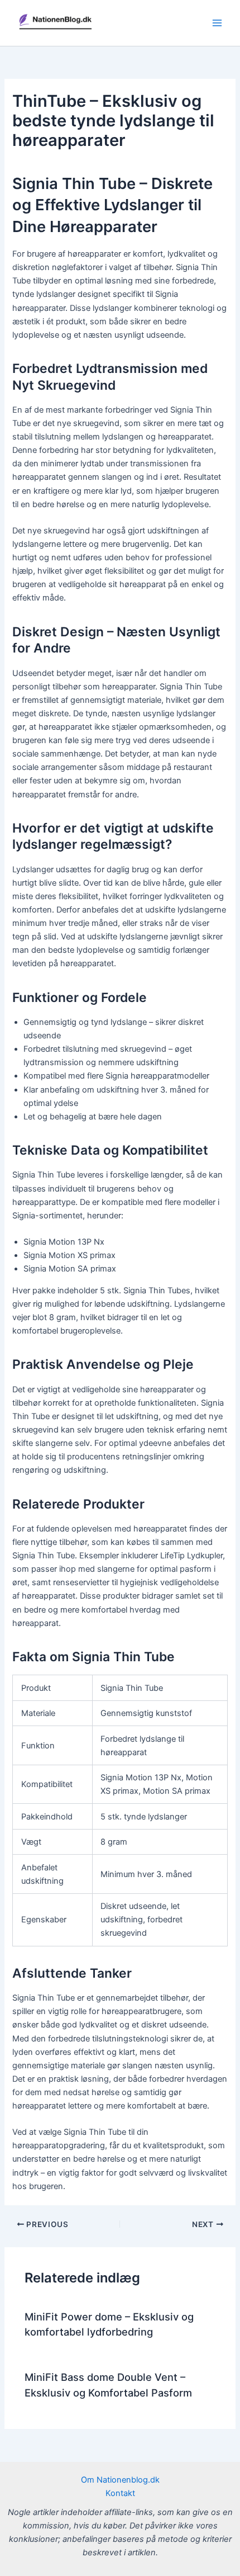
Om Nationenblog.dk (120, 2480)
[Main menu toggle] (217, 23)
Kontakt (120, 2493)
